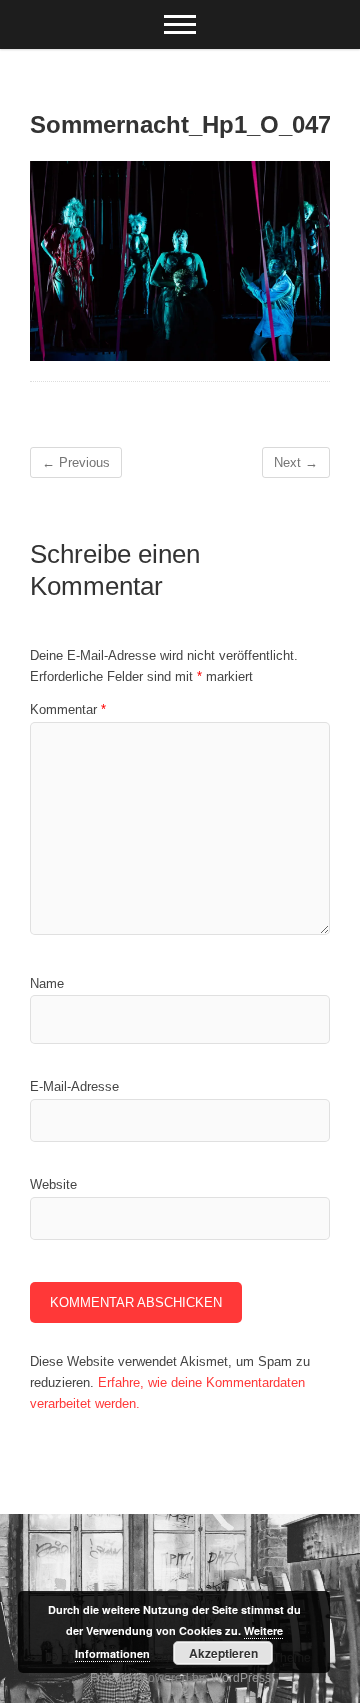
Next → (296, 462)
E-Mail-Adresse (74, 1086)
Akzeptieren (223, 1653)
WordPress (241, 1678)
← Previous (76, 462)
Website (53, 1184)
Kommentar (68, 709)
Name (47, 983)
